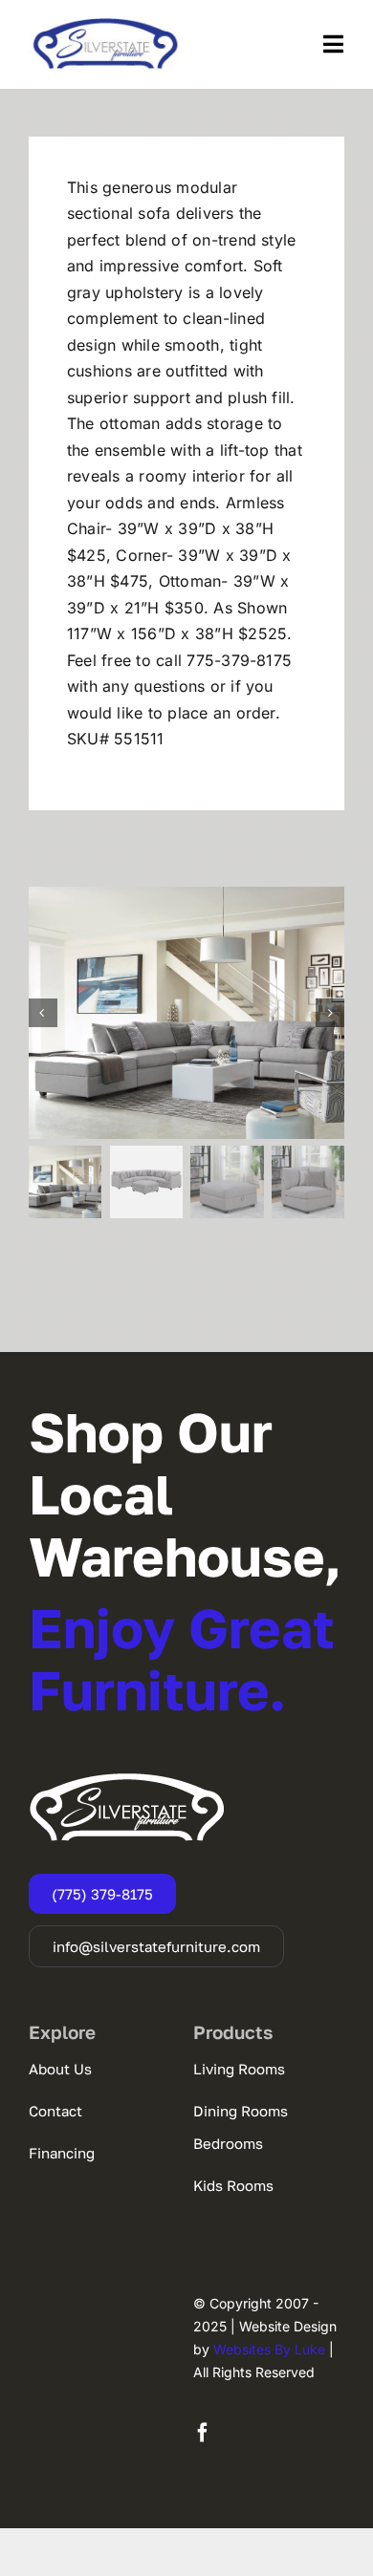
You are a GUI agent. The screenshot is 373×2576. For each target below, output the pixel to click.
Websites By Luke (269, 2349)
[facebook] (203, 2433)
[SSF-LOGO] (105, 25)
